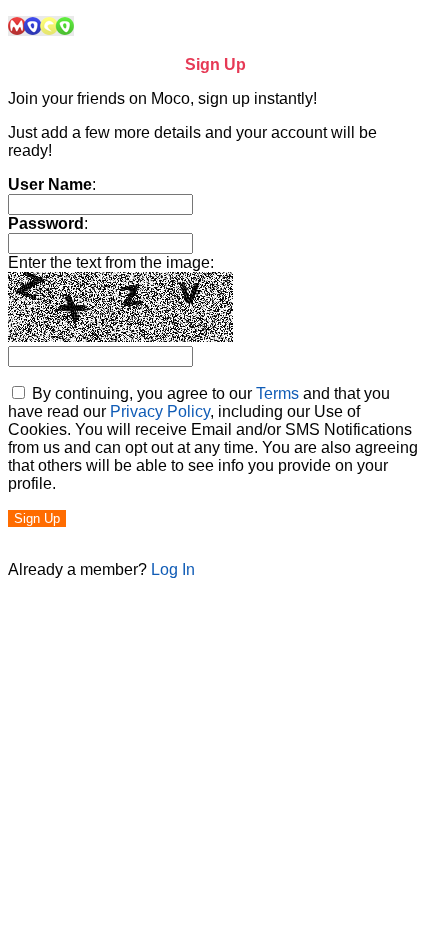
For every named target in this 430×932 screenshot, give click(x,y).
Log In (173, 569)
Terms (277, 393)
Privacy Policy (160, 411)
